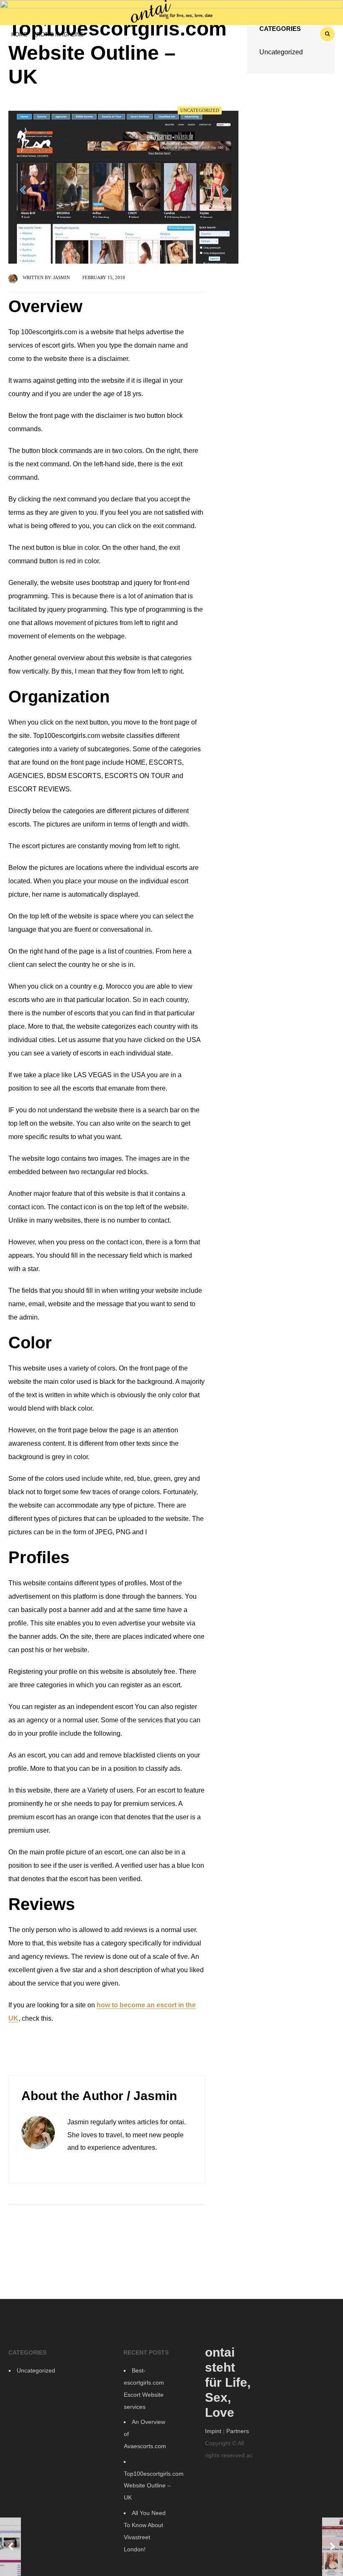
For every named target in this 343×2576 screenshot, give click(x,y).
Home (19, 34)
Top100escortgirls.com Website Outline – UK (154, 2486)
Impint (213, 2431)
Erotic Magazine (59, 34)
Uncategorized (200, 110)
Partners (238, 2431)
